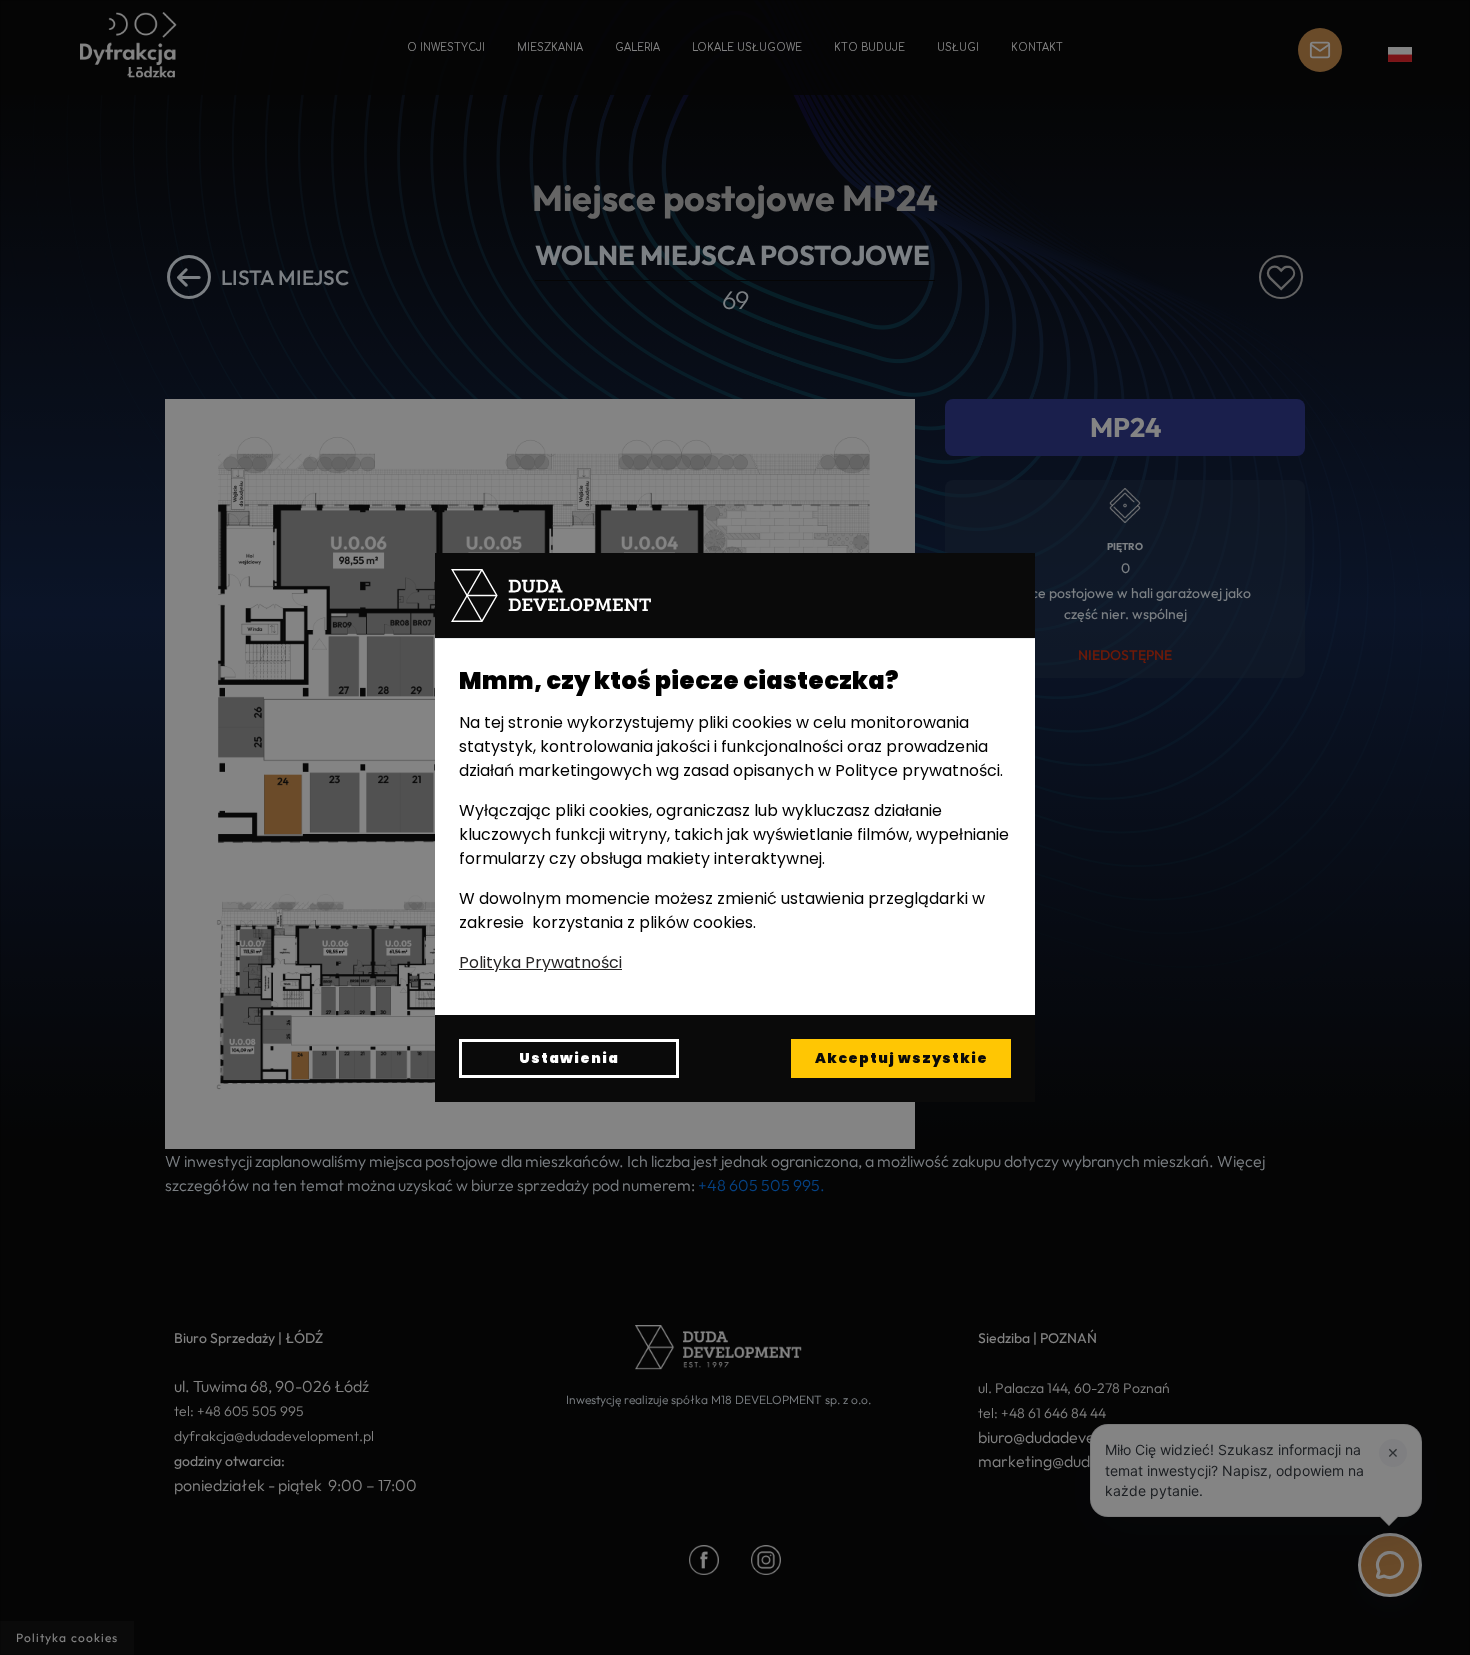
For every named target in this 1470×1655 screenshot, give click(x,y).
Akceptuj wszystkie (901, 1058)
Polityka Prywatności (540, 962)
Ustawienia (569, 1058)
